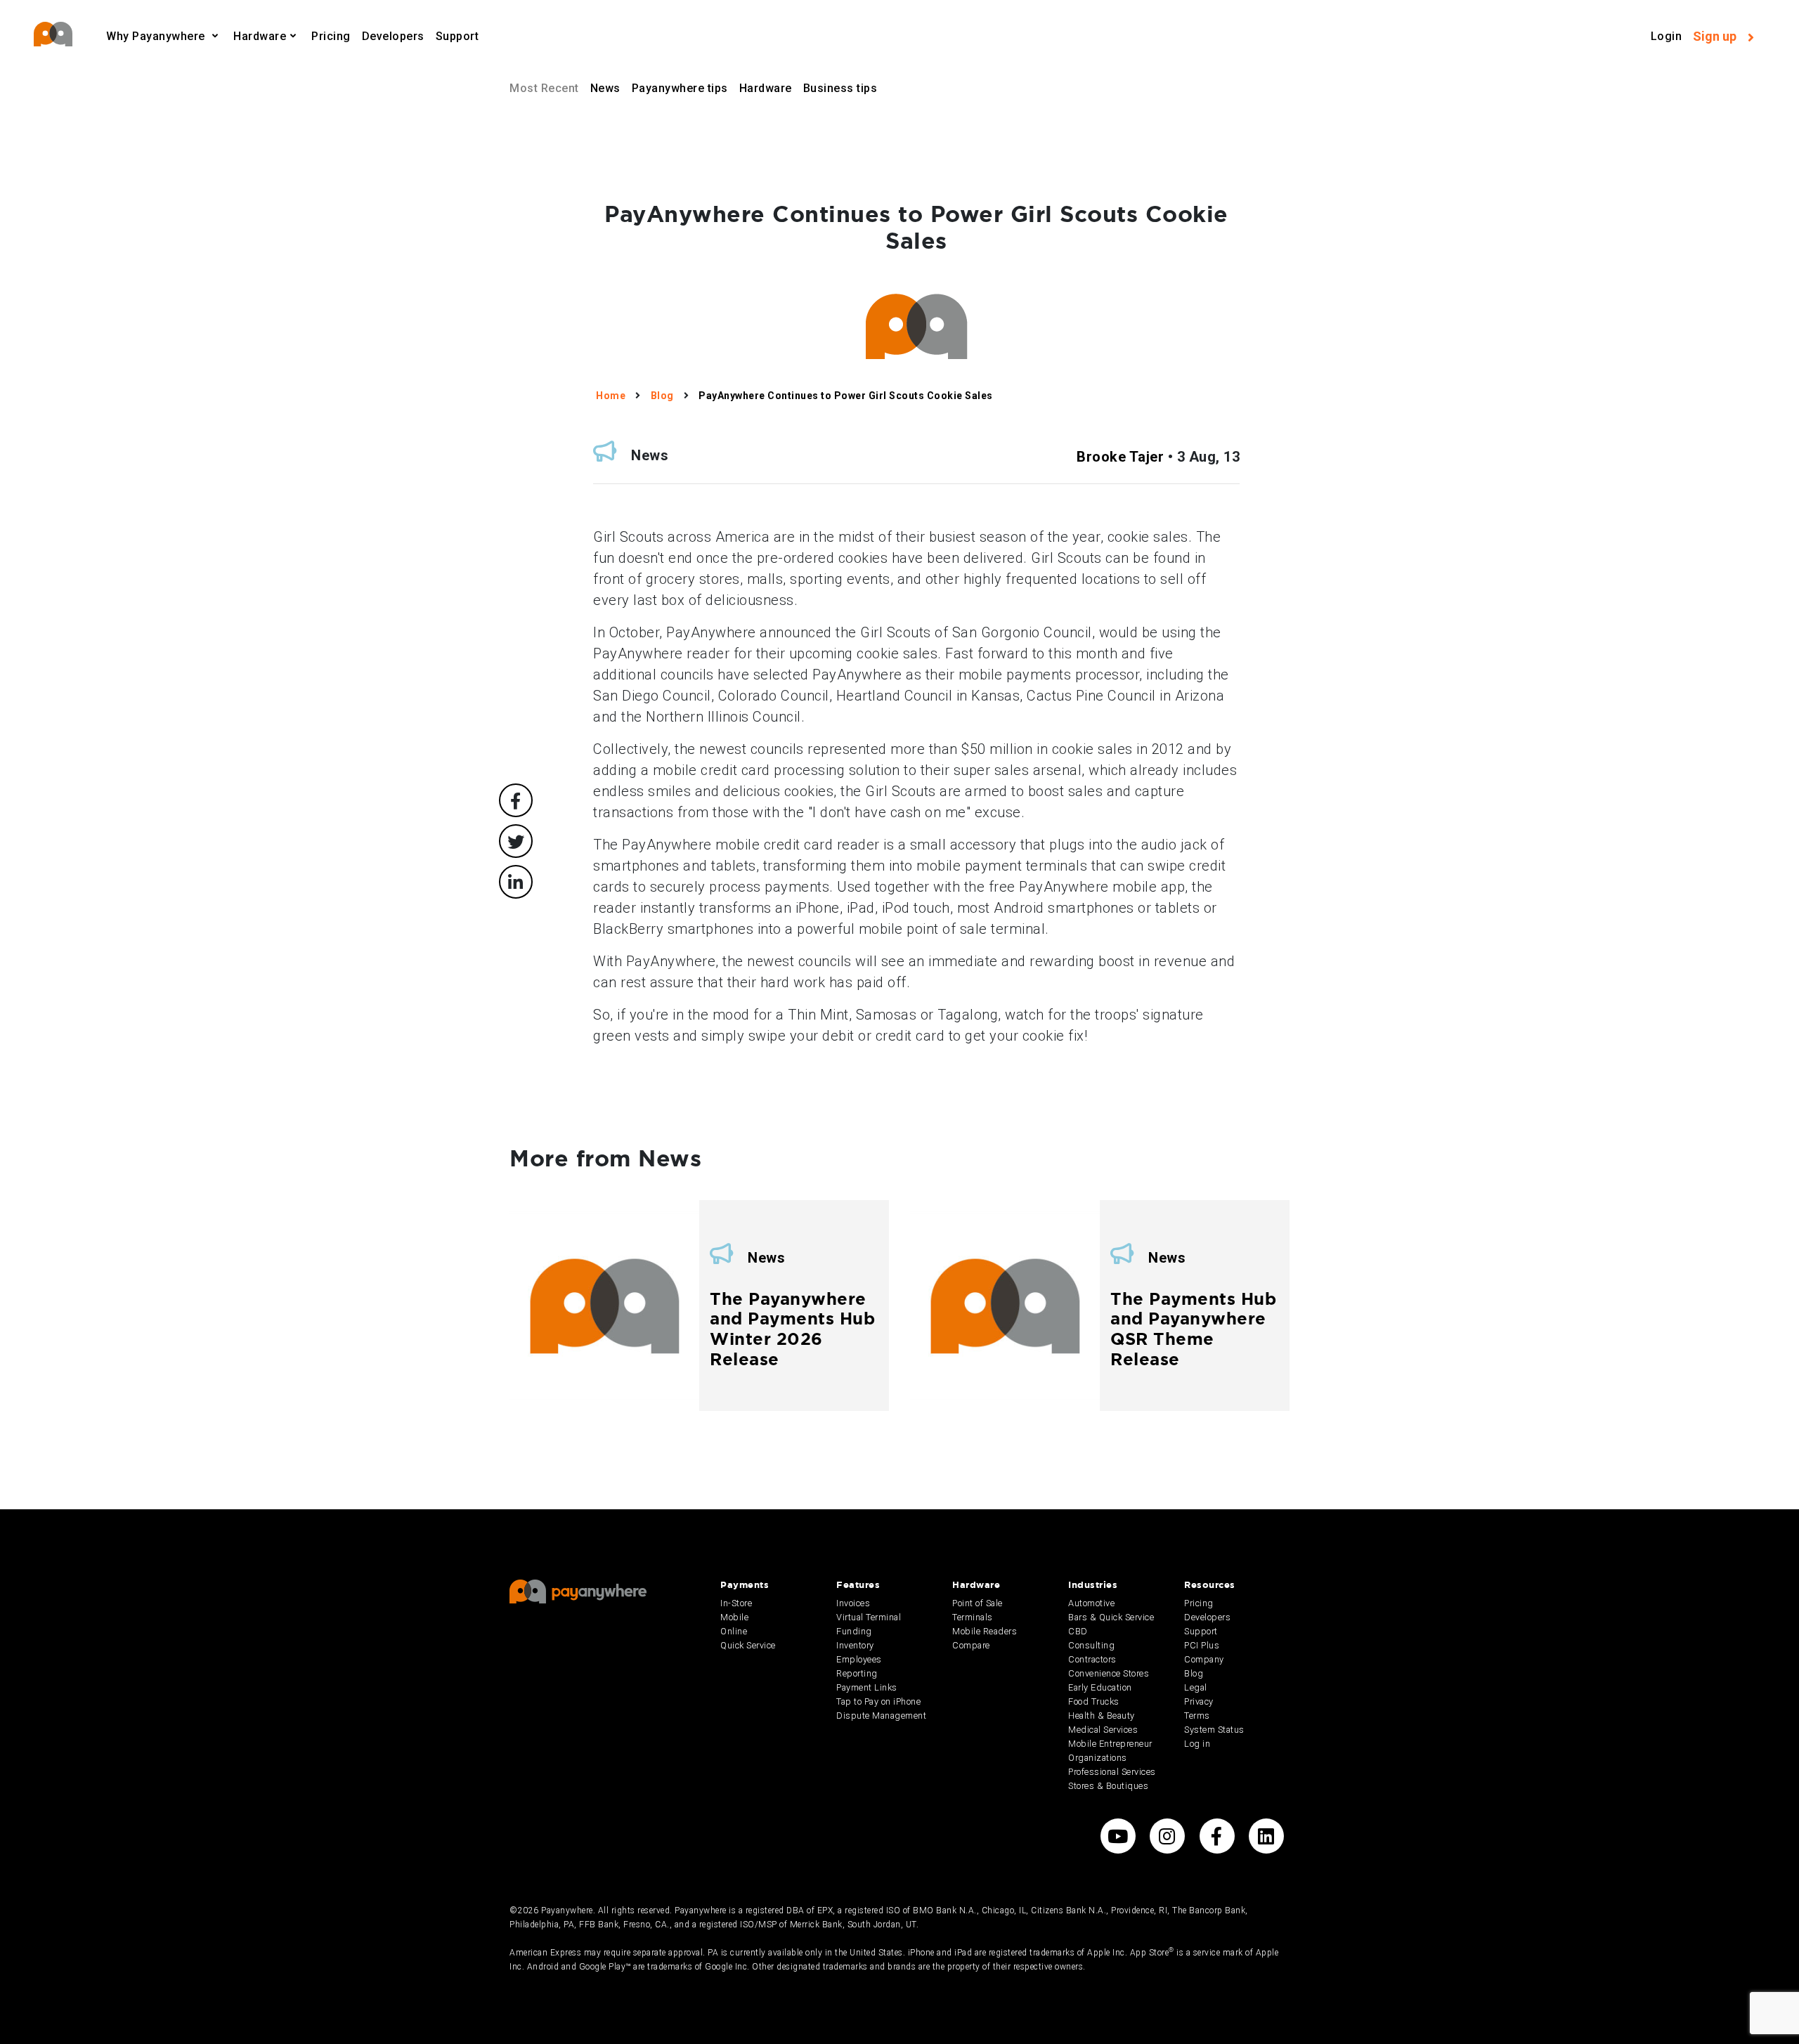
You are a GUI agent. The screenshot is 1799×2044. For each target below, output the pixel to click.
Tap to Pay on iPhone (878, 1701)
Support (457, 36)
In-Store (736, 1603)
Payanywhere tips (680, 88)
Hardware (766, 88)
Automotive (1091, 1603)
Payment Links (867, 1687)
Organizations (1098, 1758)
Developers (393, 36)
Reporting (857, 1673)
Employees (859, 1659)
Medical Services (1103, 1730)
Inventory (855, 1645)
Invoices (853, 1603)
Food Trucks (1094, 1701)
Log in (1197, 1744)
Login (1667, 36)
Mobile (734, 1617)
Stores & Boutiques (1108, 1786)
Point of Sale (978, 1603)
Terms (1197, 1716)
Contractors (1092, 1659)
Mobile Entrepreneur (1110, 1744)
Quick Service (748, 1645)
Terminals (973, 1617)
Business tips (840, 88)
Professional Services (1112, 1772)
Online (734, 1631)
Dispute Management (881, 1716)
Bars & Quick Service (1111, 1617)
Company (1204, 1659)
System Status (1214, 1730)
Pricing (331, 36)
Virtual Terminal (869, 1617)
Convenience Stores (1109, 1673)
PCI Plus (1202, 1645)
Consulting (1091, 1645)
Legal (1196, 1687)
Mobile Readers (985, 1631)
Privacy (1199, 1701)
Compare (971, 1645)
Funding (854, 1631)
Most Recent (544, 88)
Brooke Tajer (1120, 457)
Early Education (1100, 1687)
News (605, 88)
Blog (1194, 1673)
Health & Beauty (1102, 1716)
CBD (1078, 1631)
